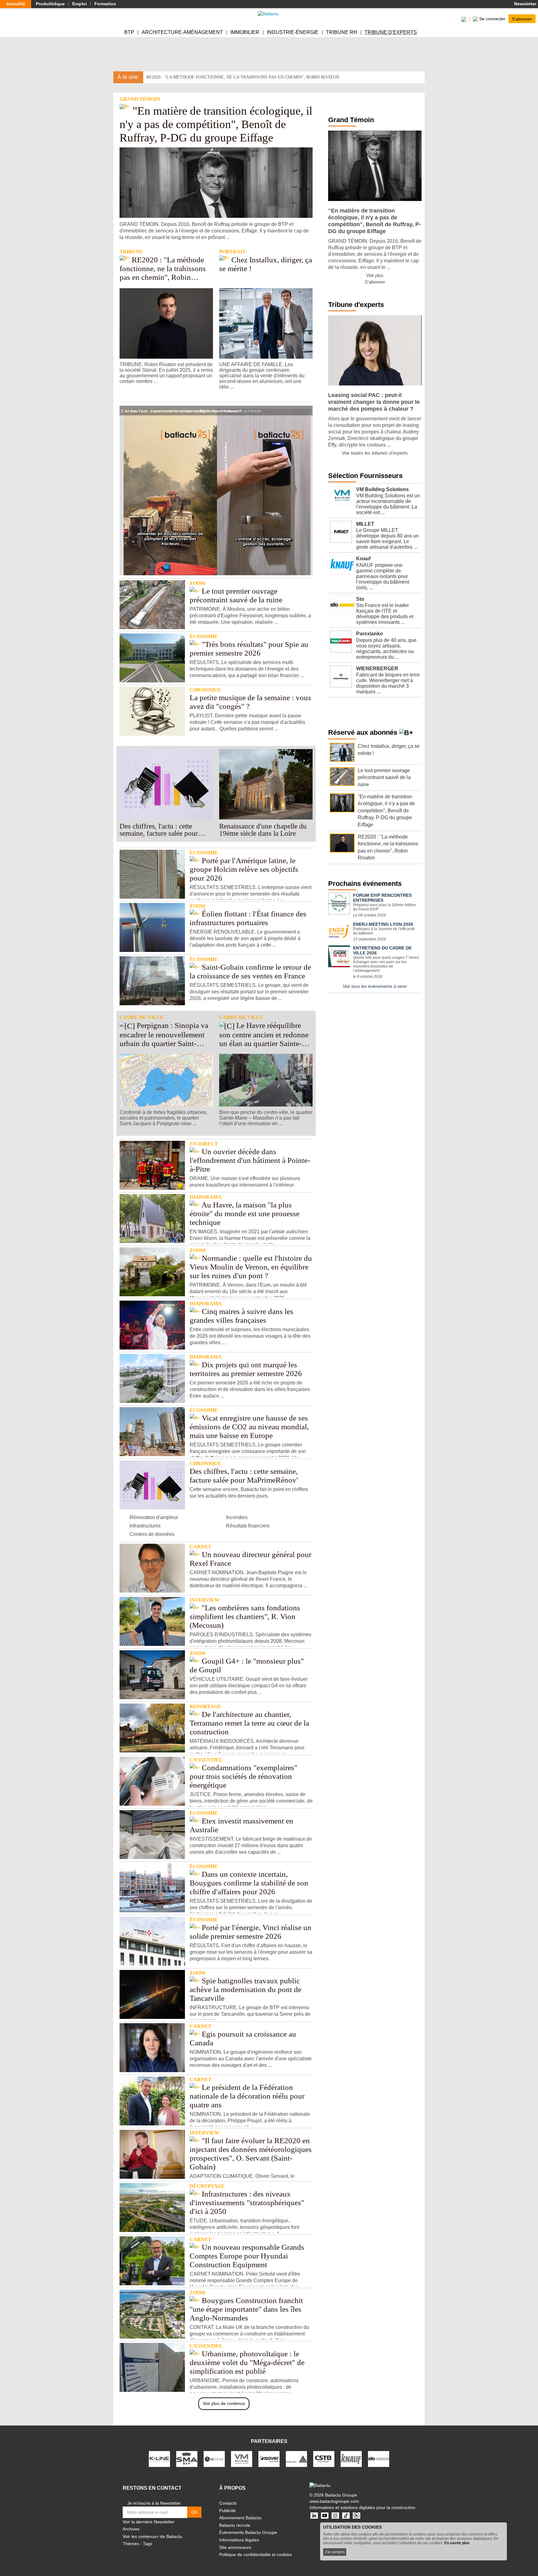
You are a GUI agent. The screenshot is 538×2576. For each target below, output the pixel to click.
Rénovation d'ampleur (154, 1517)
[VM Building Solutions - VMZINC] (242, 2459)
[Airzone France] (214, 2459)
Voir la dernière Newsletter (149, 2522)
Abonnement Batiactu (240, 2518)
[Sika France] (296, 2459)
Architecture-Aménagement (182, 32)
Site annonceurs (235, 2547)
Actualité (16, 4)
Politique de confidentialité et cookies (255, 2554)
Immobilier (245, 32)
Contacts (228, 2503)
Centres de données (152, 1534)
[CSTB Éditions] (324, 2459)
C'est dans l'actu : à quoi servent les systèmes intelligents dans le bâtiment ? (181, 410)
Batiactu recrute (235, 2525)
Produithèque (50, 4)
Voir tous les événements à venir (375, 986)
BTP (129, 32)
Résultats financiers (248, 1526)
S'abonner (522, 19)
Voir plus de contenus (224, 2403)
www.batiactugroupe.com (334, 2501)
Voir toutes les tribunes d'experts (375, 453)
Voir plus (375, 275)
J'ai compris (335, 2552)
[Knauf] (351, 2459)
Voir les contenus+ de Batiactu (152, 2536)
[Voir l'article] (306, 410)
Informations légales (239, 2540)
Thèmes (131, 2544)
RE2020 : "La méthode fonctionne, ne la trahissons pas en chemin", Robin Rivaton (243, 77)
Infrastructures (145, 1526)
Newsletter (525, 4)
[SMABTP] (187, 2459)
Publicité (227, 2511)
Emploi (80, 4)
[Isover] (269, 2459)
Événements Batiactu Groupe (248, 2532)
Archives (131, 2529)
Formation (105, 4)
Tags (148, 2544)
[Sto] (379, 2459)
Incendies (237, 1517)
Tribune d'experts (391, 32)
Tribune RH (342, 32)
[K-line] (159, 2459)
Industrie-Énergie (293, 32)
